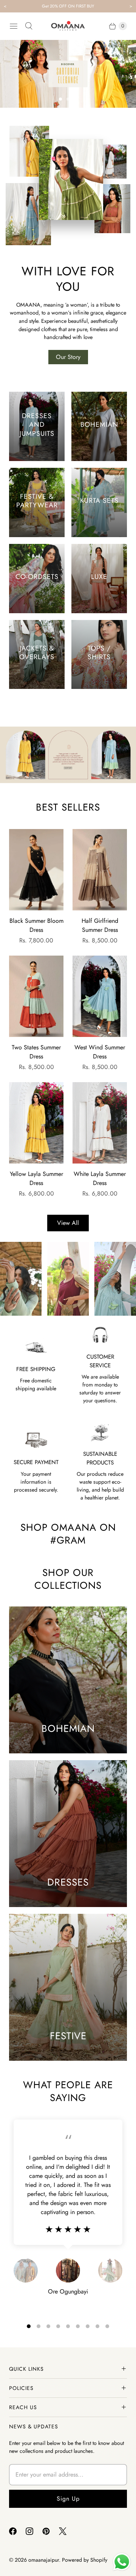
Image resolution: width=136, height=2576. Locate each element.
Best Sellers (68, 807)
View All (68, 1223)
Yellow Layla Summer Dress (36, 1178)
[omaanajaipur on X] (67, 2531)
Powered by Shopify (85, 2560)
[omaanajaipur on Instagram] (34, 2531)
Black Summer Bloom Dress (36, 925)
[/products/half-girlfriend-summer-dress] (100, 870)
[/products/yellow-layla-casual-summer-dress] (36, 1123)
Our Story (68, 357)
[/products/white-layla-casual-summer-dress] (100, 1123)
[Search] (29, 26)
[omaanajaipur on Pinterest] (51, 2531)
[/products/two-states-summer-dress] (36, 996)
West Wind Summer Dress (100, 1052)
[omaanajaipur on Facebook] (17, 2531)
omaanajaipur (44, 2560)
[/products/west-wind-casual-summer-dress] (100, 996)
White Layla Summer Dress (100, 1178)
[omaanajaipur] (68, 26)
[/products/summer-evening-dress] (36, 870)
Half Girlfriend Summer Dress (100, 925)
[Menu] (14, 26)
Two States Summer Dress (36, 1052)
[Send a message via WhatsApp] (122, 2562)
